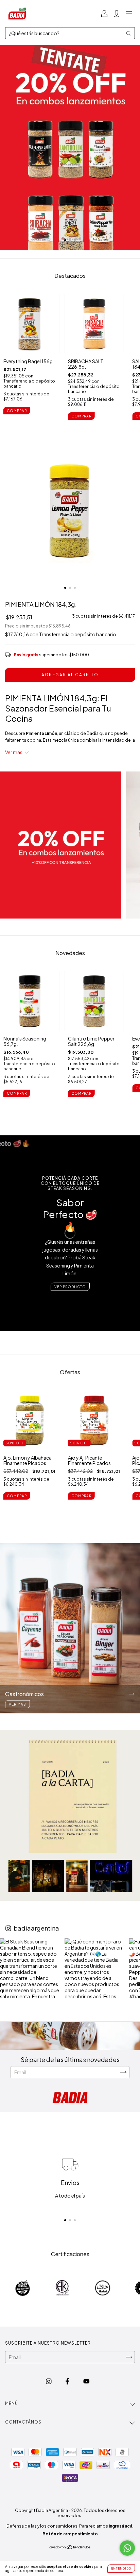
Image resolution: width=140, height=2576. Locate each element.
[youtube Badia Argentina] (86, 2381)
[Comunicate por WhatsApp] (127, 2548)
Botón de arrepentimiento (70, 2534)
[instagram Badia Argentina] (49, 2381)
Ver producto (70, 1287)
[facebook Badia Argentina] (68, 2381)
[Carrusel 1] (70, 147)
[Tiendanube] (70, 2548)
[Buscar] (128, 33)
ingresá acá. (121, 2526)
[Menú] (129, 14)
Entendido (121, 2569)
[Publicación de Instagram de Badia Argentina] (30, 1968)
